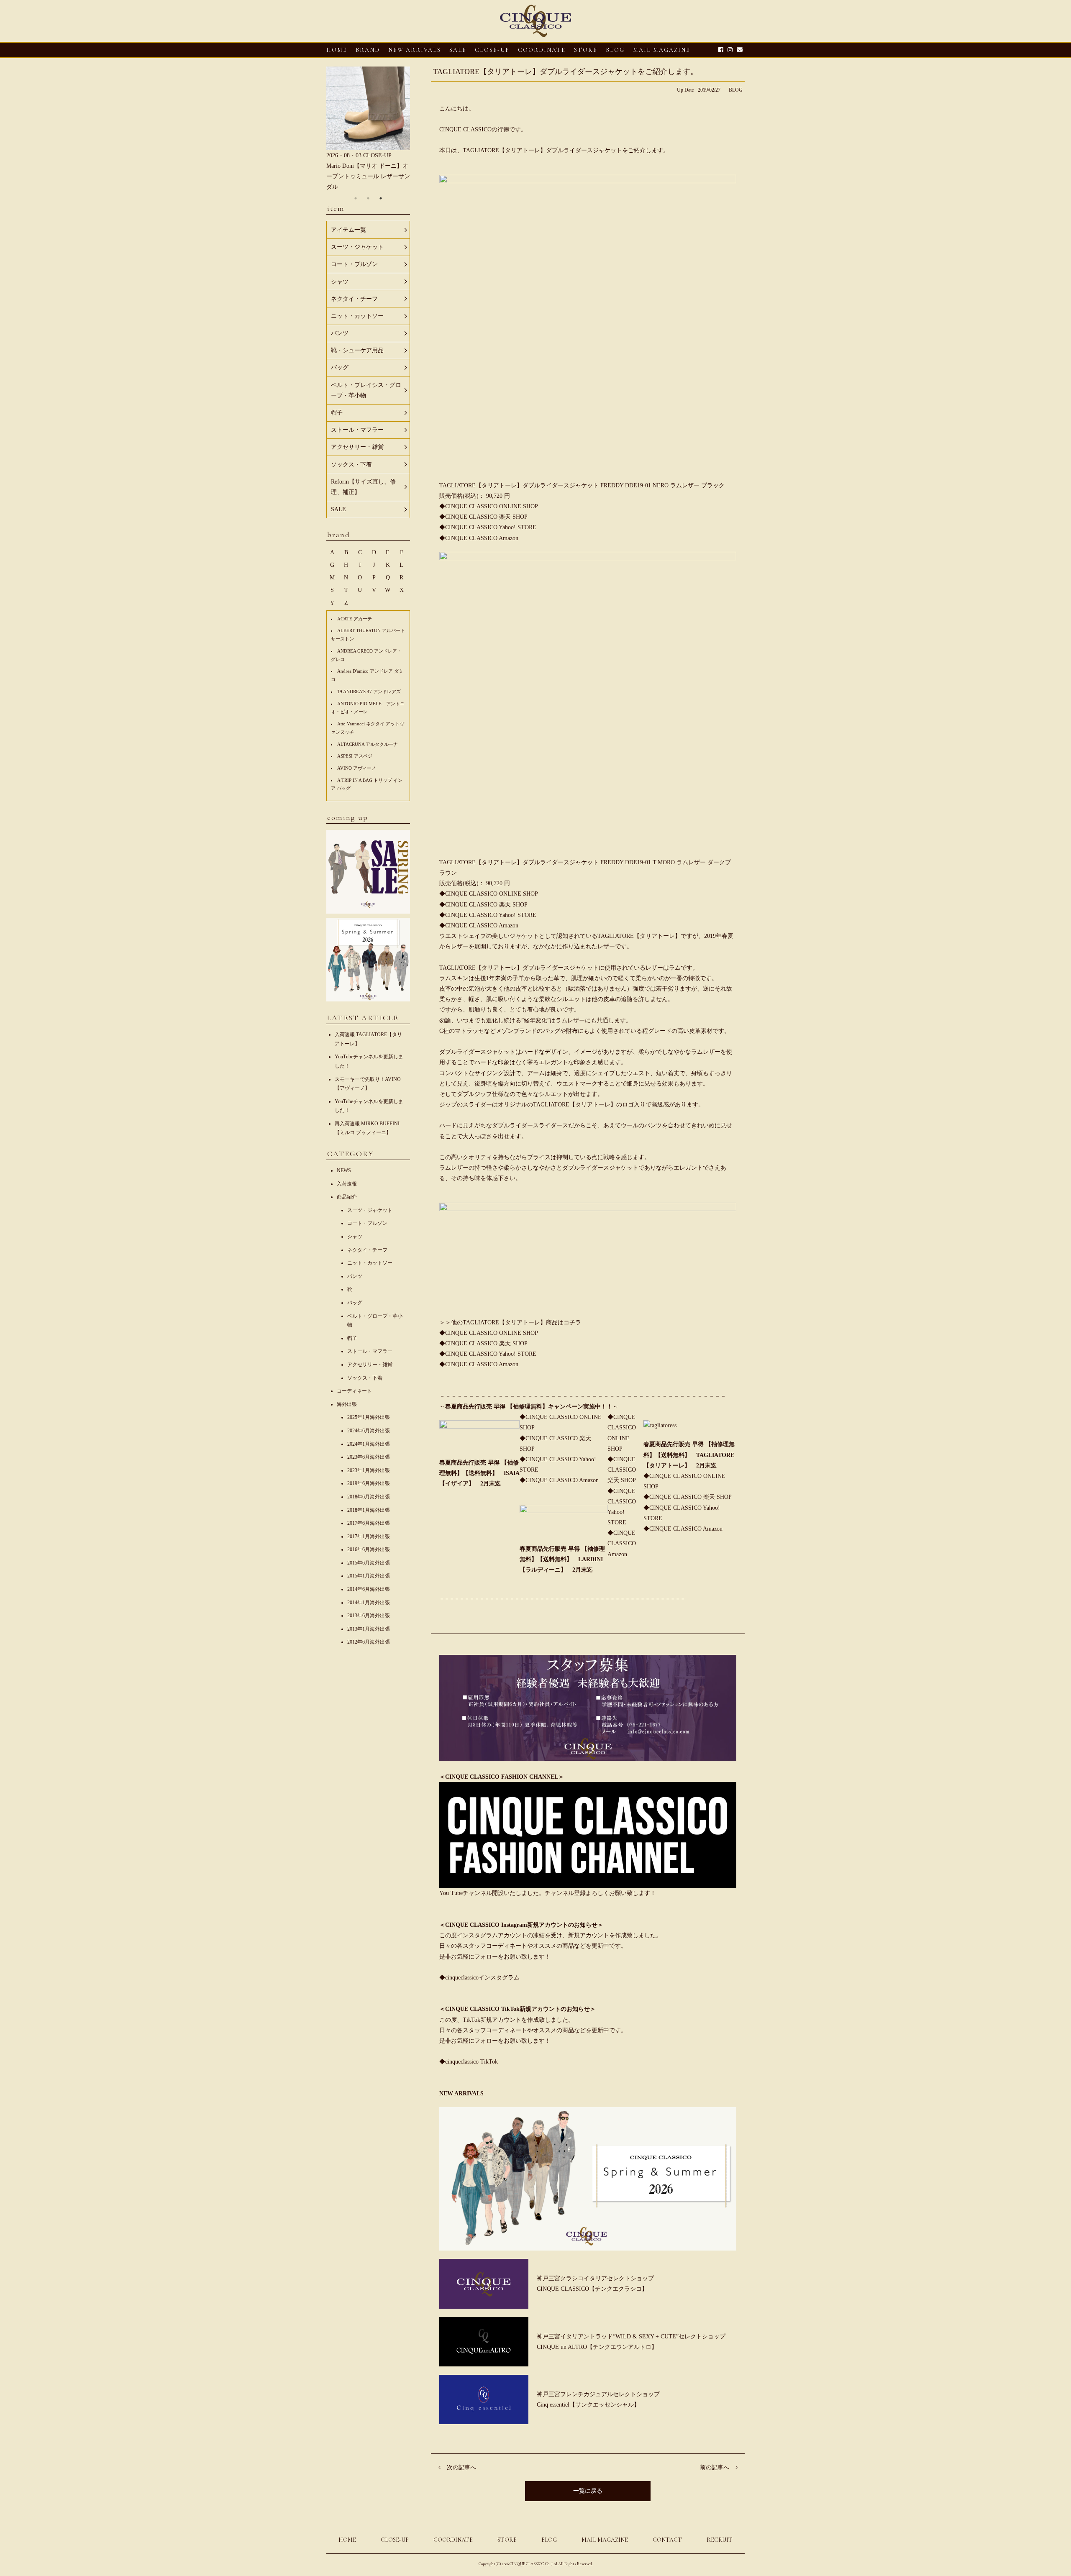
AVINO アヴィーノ (357, 768)
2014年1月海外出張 (369, 1603)
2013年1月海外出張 (369, 1629)
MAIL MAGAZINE (662, 50)
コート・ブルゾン (367, 1223)
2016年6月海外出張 (369, 1549)
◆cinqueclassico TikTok (469, 2062)
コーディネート (354, 1391)
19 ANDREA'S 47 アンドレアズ (369, 691)
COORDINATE (542, 50)
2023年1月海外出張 (369, 1470)
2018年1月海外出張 (369, 1510)
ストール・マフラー (370, 1351)
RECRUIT (720, 2540)
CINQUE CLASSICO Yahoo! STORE (491, 527)
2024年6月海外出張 (369, 1431)
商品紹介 (347, 1197)
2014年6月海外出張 (369, 1589)
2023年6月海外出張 (369, 1457)
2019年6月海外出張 (369, 1483)
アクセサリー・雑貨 (370, 1365)
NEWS (344, 1170)
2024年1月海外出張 (369, 1444)
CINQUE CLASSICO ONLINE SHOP (492, 506)
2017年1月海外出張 (369, 1536)
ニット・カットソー (370, 1263)
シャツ (355, 1237)
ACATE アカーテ (355, 619)
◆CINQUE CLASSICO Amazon (559, 1480)
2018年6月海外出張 (369, 1497)
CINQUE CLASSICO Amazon (482, 538)
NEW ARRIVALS (415, 50)
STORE (586, 50)
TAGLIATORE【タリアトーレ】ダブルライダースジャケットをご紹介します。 (565, 72)
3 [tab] (381, 198)
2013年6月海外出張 (369, 1616)
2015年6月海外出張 (369, 1563)
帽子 (352, 1338)
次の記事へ (461, 2467)
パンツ (355, 1276)
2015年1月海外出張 (369, 1576)
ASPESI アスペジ (355, 756)
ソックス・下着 (365, 1378)
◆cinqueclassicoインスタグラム (479, 1978)
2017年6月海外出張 (369, 1523)
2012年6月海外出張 (369, 1642)
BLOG (736, 90)
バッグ (355, 1303)
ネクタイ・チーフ (367, 1250)
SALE (458, 50)
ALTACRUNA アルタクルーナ (368, 744)
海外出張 (347, 1404)
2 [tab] (368, 198)
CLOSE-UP (395, 2540)
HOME (337, 50)
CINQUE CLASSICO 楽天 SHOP (486, 517)
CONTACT (667, 2540)
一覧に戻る (588, 2491)
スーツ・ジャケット (370, 1210)
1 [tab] (356, 198)
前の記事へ (715, 2467)
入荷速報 (347, 1184)
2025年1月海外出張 (369, 1417)
